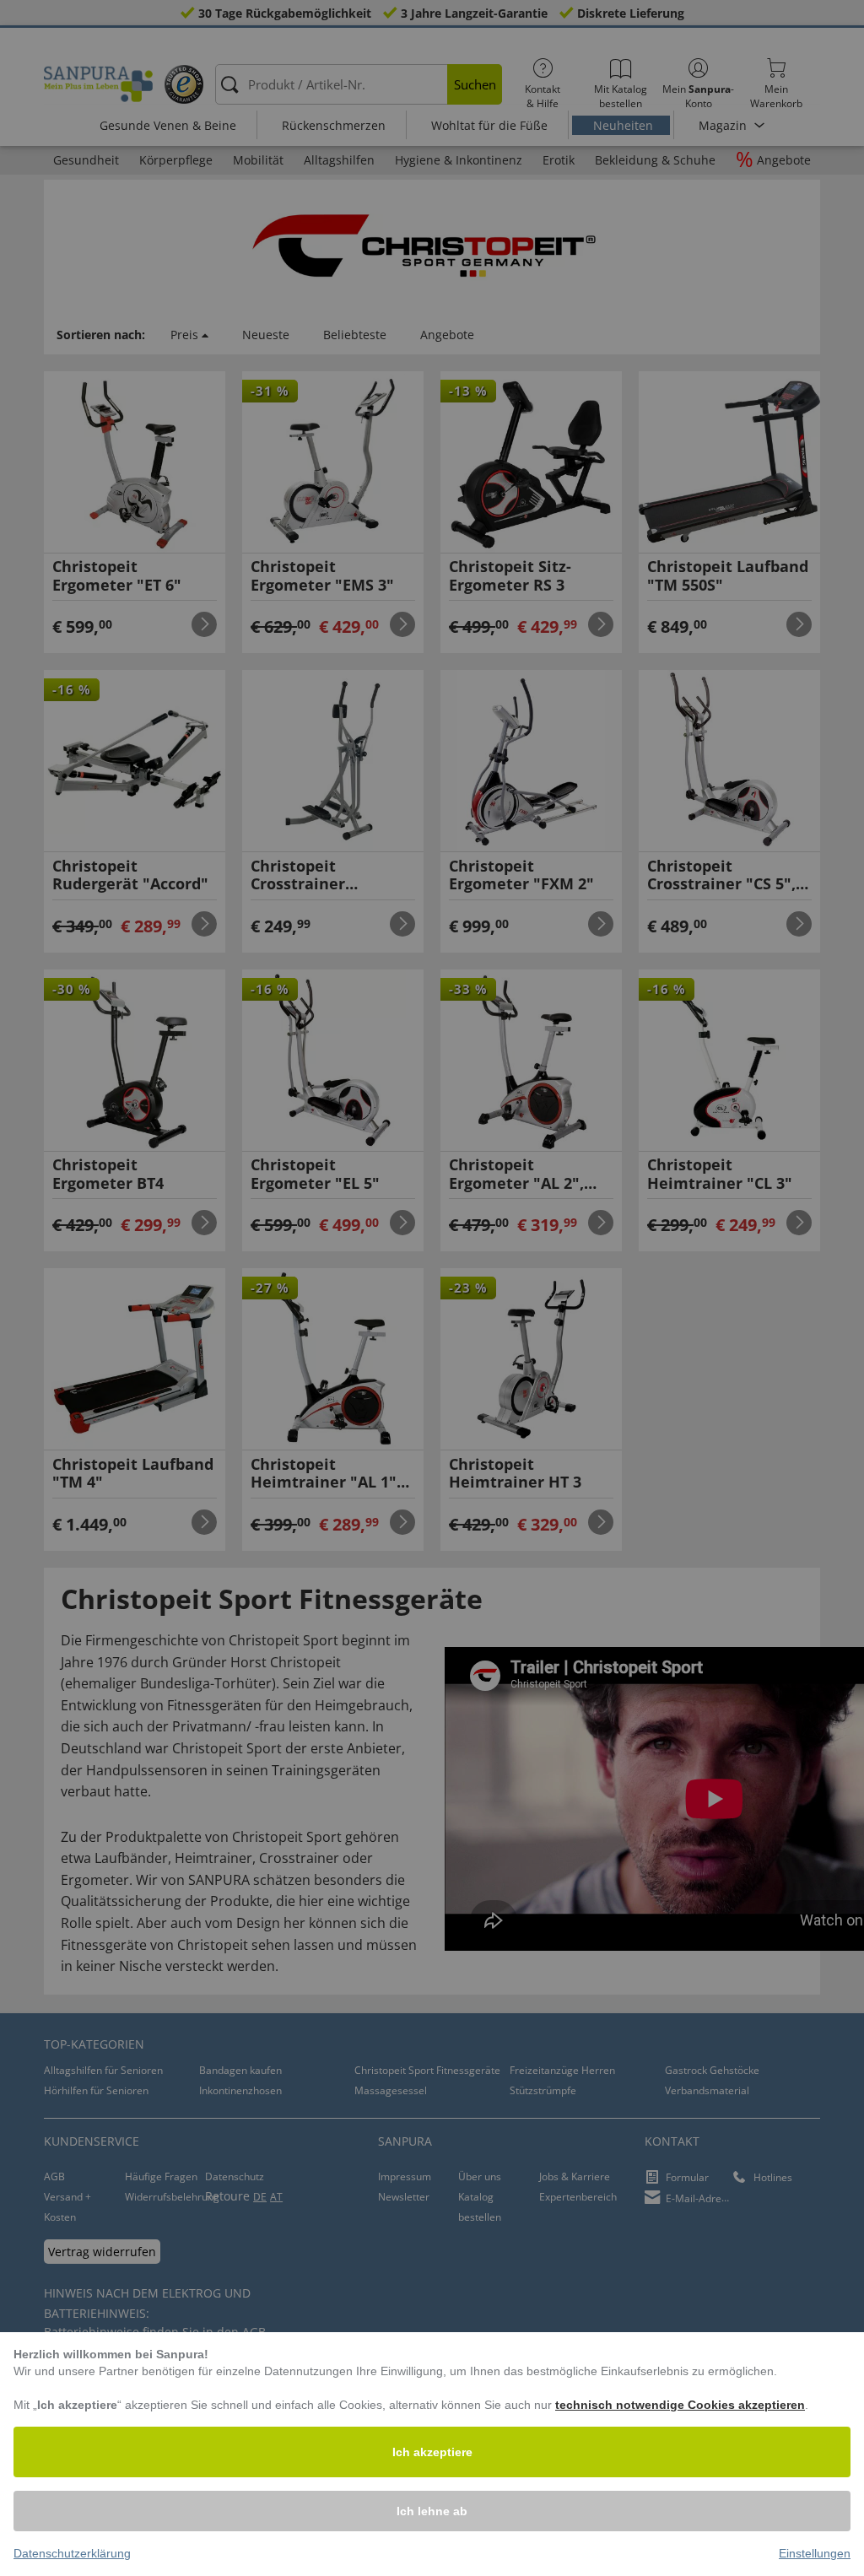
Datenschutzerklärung (72, 2553)
